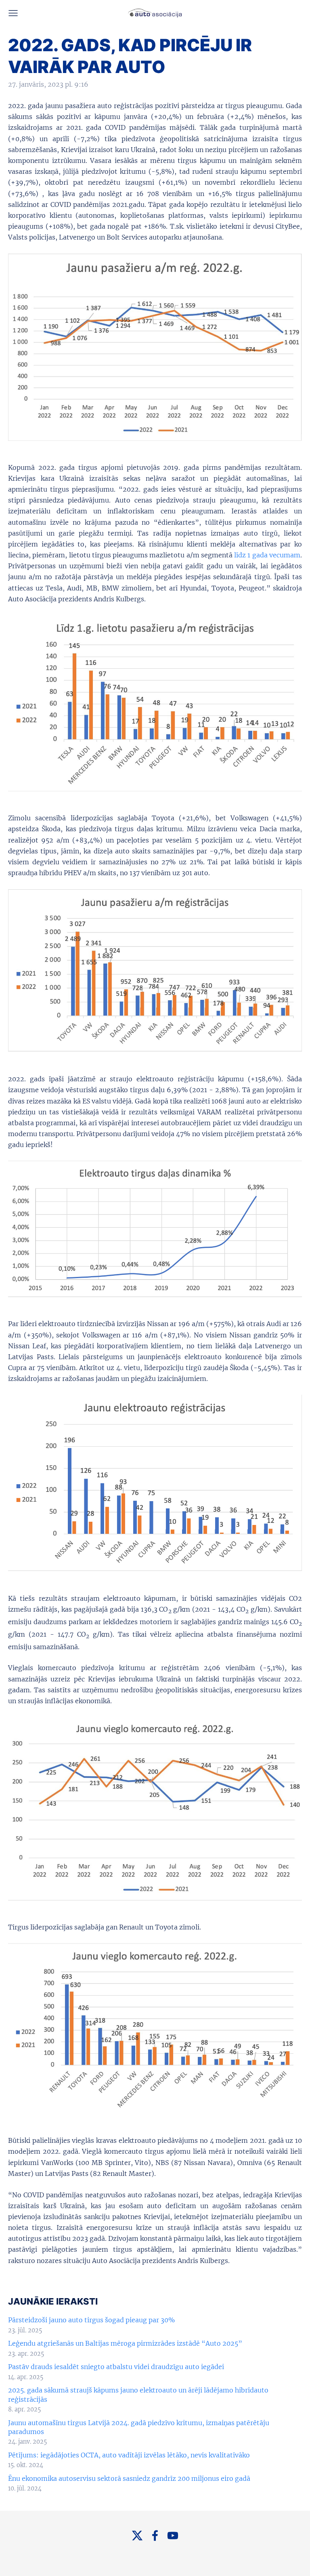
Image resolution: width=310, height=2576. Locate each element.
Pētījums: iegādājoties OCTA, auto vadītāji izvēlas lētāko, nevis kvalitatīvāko (129, 2455)
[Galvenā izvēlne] (13, 13)
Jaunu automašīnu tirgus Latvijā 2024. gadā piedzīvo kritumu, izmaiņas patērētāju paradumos (139, 2427)
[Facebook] (155, 2535)
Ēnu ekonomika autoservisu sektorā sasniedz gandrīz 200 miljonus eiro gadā (129, 2478)
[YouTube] (173, 2535)
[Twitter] (137, 2535)
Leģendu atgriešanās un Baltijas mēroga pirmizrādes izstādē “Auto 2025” (125, 2343)
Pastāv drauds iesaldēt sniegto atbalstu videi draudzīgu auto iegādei (116, 2367)
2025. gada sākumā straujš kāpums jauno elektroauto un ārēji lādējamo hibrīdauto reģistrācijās (138, 2395)
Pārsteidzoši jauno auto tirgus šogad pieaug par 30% (91, 2320)
